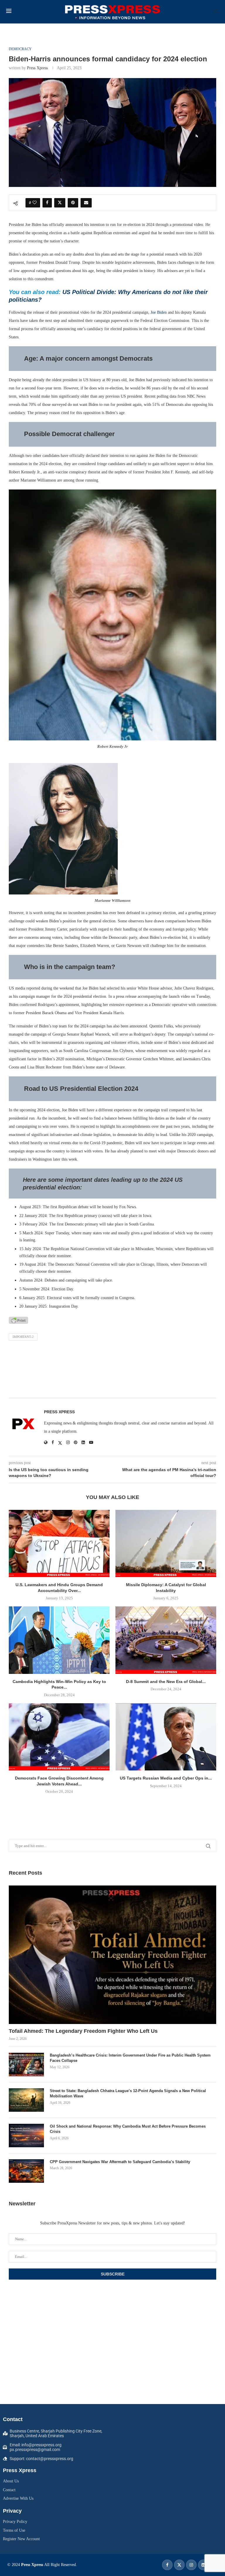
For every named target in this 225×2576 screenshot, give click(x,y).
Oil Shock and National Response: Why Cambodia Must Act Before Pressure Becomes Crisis (128, 2129)
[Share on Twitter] (60, 203)
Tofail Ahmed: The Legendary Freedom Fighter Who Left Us (83, 2031)
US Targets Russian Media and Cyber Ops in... (166, 1778)
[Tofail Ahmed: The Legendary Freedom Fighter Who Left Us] (112, 1955)
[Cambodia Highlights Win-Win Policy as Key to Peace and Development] (59, 1640)
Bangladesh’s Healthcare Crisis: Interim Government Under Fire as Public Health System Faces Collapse (130, 2058)
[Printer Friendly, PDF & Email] (18, 1320)
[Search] (216, 12)
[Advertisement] (112, 1371)
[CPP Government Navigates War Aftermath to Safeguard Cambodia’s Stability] (26, 2171)
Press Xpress (37, 68)
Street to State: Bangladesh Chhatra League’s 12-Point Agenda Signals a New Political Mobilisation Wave (128, 2093)
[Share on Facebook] (47, 203)
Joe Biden (159, 312)
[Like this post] (35, 203)
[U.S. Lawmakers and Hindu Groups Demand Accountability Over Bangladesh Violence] (59, 1543)
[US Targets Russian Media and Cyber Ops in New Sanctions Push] (166, 1737)
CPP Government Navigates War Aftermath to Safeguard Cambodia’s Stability (120, 2162)
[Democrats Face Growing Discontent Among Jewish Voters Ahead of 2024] (59, 1737)
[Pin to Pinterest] (73, 203)
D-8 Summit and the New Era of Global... (166, 1682)
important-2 (23, 1337)
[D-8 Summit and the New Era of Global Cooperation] (166, 1640)
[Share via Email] (86, 203)
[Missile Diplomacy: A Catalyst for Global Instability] (166, 1543)
